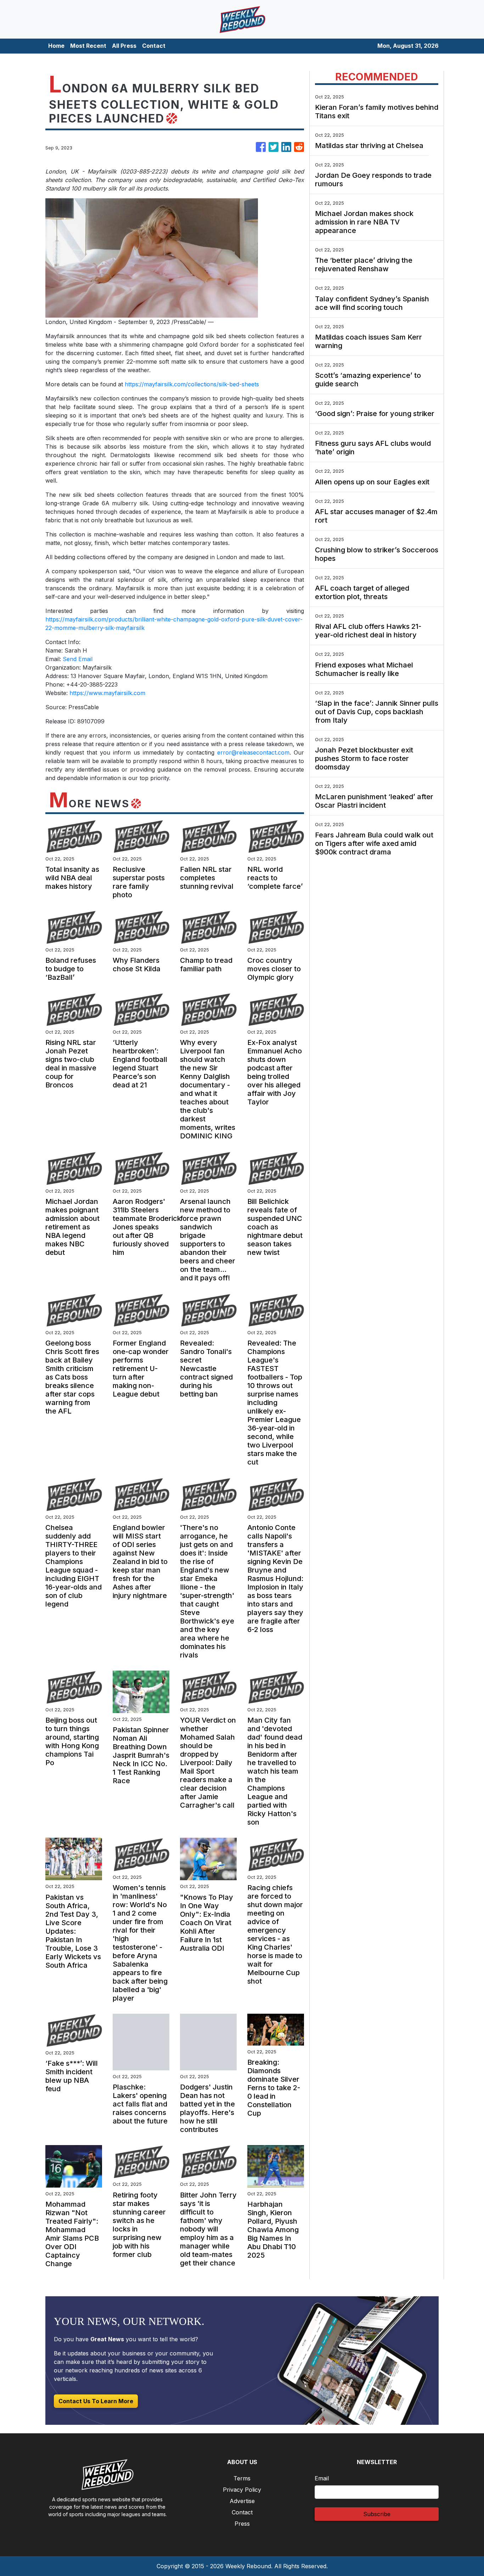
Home (56, 46)
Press (242, 2524)
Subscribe (377, 2514)
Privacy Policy (242, 2490)
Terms (242, 2478)
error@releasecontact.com (253, 752)
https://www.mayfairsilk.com (107, 693)
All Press (124, 46)
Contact (154, 46)
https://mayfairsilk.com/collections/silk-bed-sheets (192, 384)
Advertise (242, 2501)
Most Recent (88, 46)
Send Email (78, 659)
